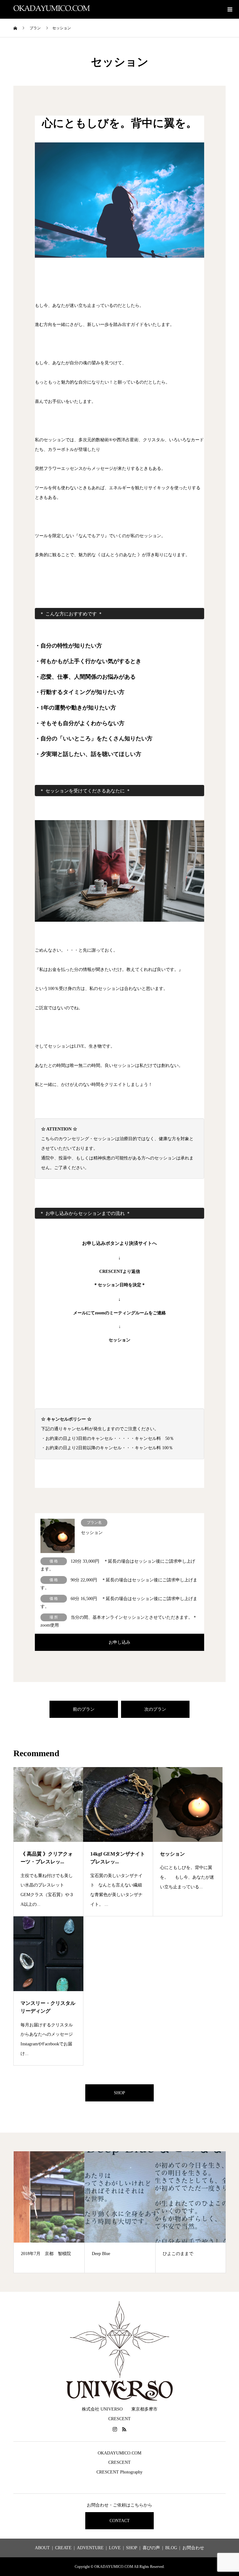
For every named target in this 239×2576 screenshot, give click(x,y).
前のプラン (84, 1709)
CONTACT (120, 2521)
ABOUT (42, 2548)
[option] (72, 2212)
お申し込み (119, 1642)
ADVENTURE (90, 2548)
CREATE (63, 2548)
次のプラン (155, 1709)
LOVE (115, 2548)
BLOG (171, 2548)
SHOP (119, 2093)
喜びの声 (151, 2548)
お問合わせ (193, 2548)
